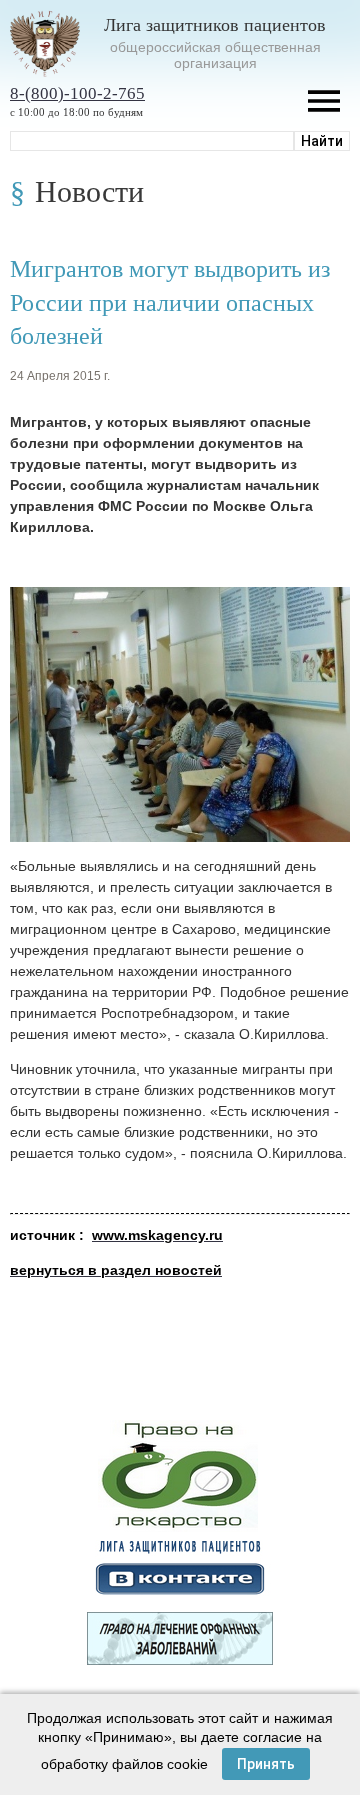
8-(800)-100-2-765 (77, 93)
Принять (266, 1764)
